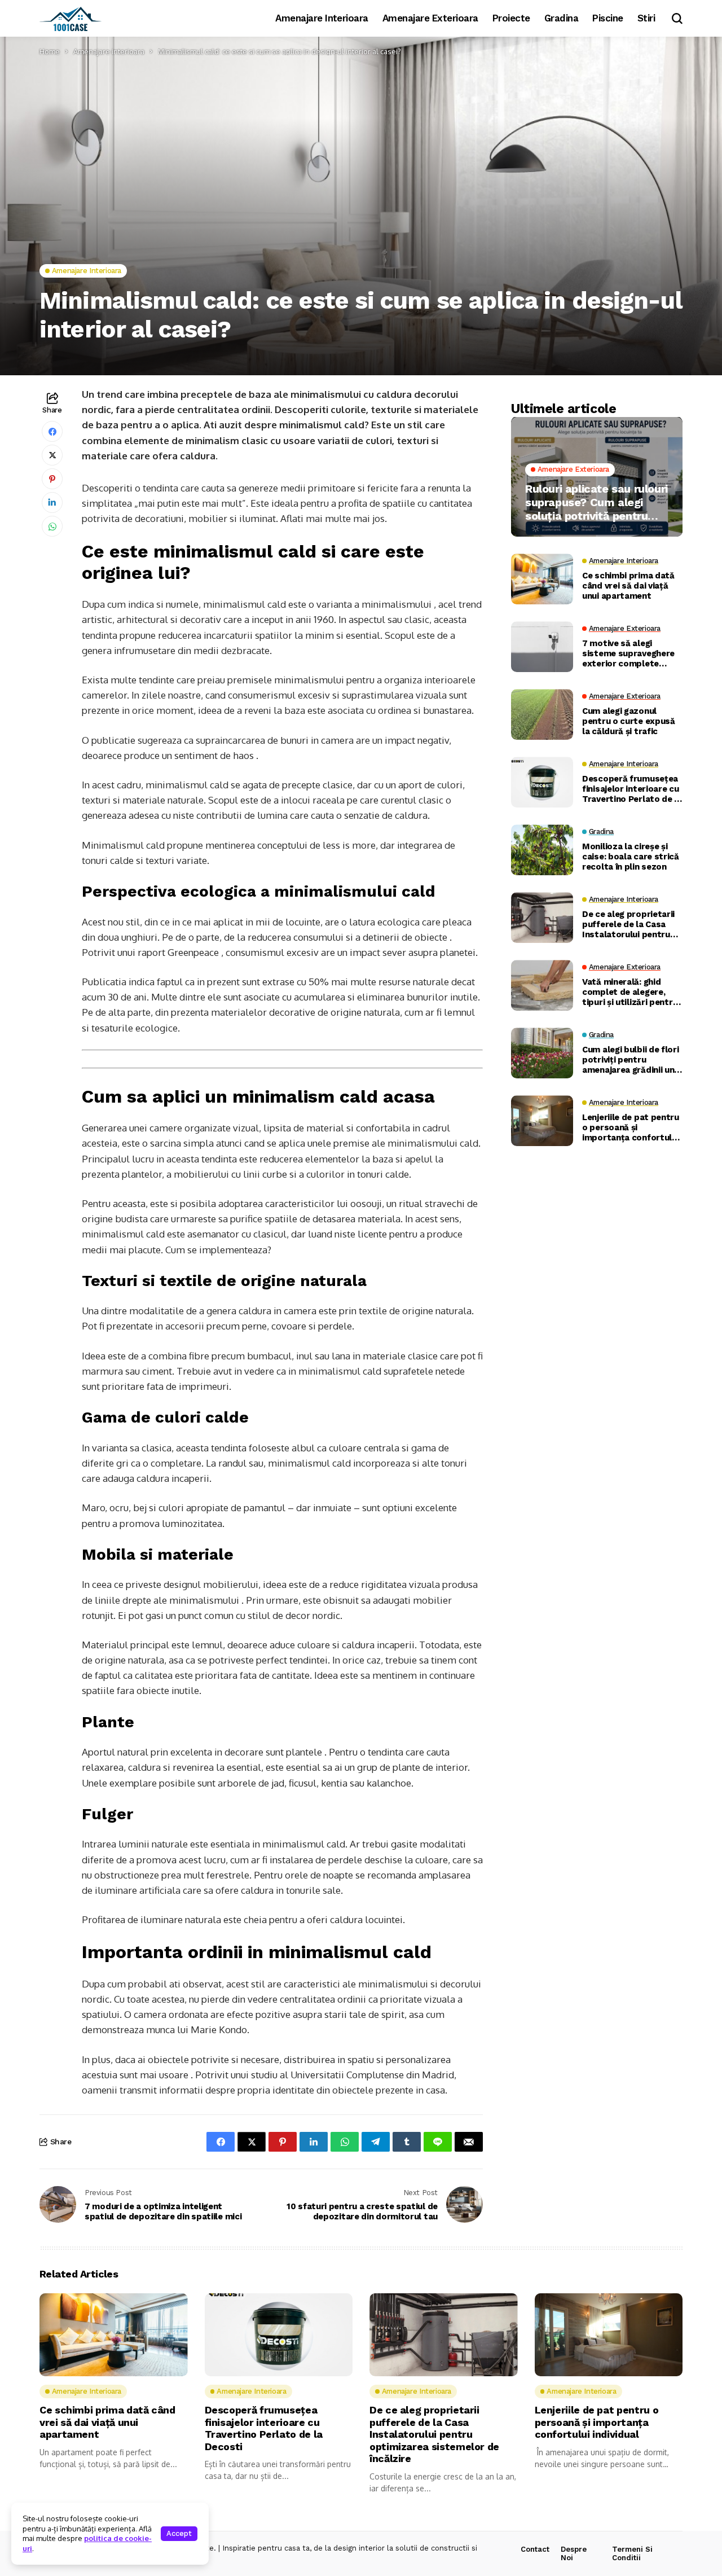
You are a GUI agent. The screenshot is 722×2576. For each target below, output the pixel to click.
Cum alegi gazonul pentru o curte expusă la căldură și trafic (629, 722)
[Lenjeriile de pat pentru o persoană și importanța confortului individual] (542, 1121)
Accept (179, 2533)
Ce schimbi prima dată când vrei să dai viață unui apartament (628, 586)
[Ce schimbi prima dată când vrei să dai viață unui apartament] (542, 579)
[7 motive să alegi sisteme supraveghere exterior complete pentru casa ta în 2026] (542, 647)
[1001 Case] (71, 19)
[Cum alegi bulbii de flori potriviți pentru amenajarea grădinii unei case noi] (542, 1053)
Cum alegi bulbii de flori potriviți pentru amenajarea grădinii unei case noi (632, 1060)
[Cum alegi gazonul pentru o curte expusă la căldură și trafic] (542, 714)
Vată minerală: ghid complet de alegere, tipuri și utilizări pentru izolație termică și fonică (630, 993)
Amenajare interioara (109, 51)
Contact (535, 2549)
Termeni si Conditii (632, 2554)
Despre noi (574, 2554)
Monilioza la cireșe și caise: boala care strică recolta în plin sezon (631, 857)
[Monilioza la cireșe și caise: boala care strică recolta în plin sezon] (542, 850)
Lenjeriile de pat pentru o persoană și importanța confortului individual (631, 1128)
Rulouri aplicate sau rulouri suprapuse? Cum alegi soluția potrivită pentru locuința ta (596, 502)
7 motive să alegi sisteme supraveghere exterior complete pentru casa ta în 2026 (629, 654)
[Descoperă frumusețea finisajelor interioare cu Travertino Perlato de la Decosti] (542, 782)
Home (50, 51)
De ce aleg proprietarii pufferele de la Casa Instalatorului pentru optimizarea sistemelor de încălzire (631, 925)
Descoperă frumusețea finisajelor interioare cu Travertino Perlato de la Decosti (632, 789)
